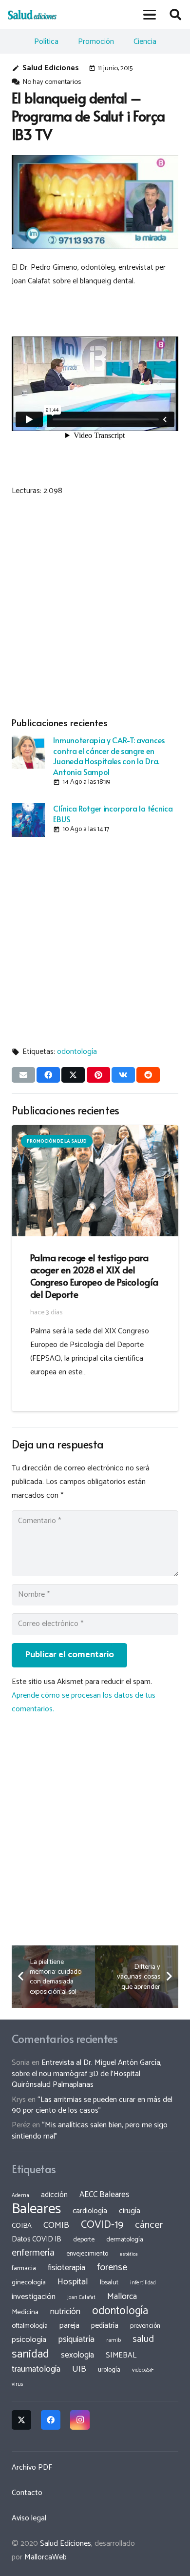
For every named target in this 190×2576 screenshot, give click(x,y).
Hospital (73, 2282)
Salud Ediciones (51, 68)
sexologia (77, 2355)
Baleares (36, 2209)
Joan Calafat (81, 2298)
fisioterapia (66, 2268)
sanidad (30, 2354)
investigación (34, 2297)
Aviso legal (29, 2518)
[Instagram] (80, 2420)
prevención (145, 2326)
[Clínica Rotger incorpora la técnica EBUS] (28, 820)
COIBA (22, 2226)
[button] (150, 15)
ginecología (29, 2282)
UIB (79, 2369)
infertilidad (143, 2283)
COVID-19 (102, 2225)
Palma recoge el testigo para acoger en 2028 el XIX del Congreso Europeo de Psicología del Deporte (94, 1276)
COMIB (56, 2225)
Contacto (27, 2493)
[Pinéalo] (98, 1075)
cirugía (130, 2211)
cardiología (90, 2211)
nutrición (65, 2312)
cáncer (149, 2225)
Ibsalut (109, 2282)
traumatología (36, 2369)
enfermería (33, 2253)
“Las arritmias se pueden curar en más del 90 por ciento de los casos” (92, 2105)
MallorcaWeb (46, 2557)
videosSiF (143, 2370)
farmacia (24, 2268)
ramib (114, 2340)
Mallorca (122, 2297)
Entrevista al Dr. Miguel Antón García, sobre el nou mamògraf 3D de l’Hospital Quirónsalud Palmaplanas (87, 2074)
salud (143, 2339)
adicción (54, 2195)
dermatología (125, 2239)
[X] (21, 2420)
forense (112, 2268)
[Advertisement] (95, 605)
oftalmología (30, 2326)
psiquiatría (76, 2339)
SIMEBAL (121, 2356)
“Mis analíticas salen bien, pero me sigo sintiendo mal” (90, 2130)
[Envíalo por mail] (23, 1075)
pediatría (105, 2326)
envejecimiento (87, 2254)
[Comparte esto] (48, 1075)
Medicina (25, 2312)
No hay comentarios (52, 82)
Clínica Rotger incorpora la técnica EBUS (113, 813)
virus (18, 2384)
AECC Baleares (104, 2195)
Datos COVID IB (37, 2239)
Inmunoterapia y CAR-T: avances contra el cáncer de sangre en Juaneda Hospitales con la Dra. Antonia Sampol (109, 755)
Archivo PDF (32, 2467)
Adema (20, 2196)
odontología (77, 1052)
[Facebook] (51, 2420)
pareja (69, 2326)
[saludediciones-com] (32, 15)
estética (129, 2254)
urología (109, 2370)
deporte (84, 2239)
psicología (29, 2340)
